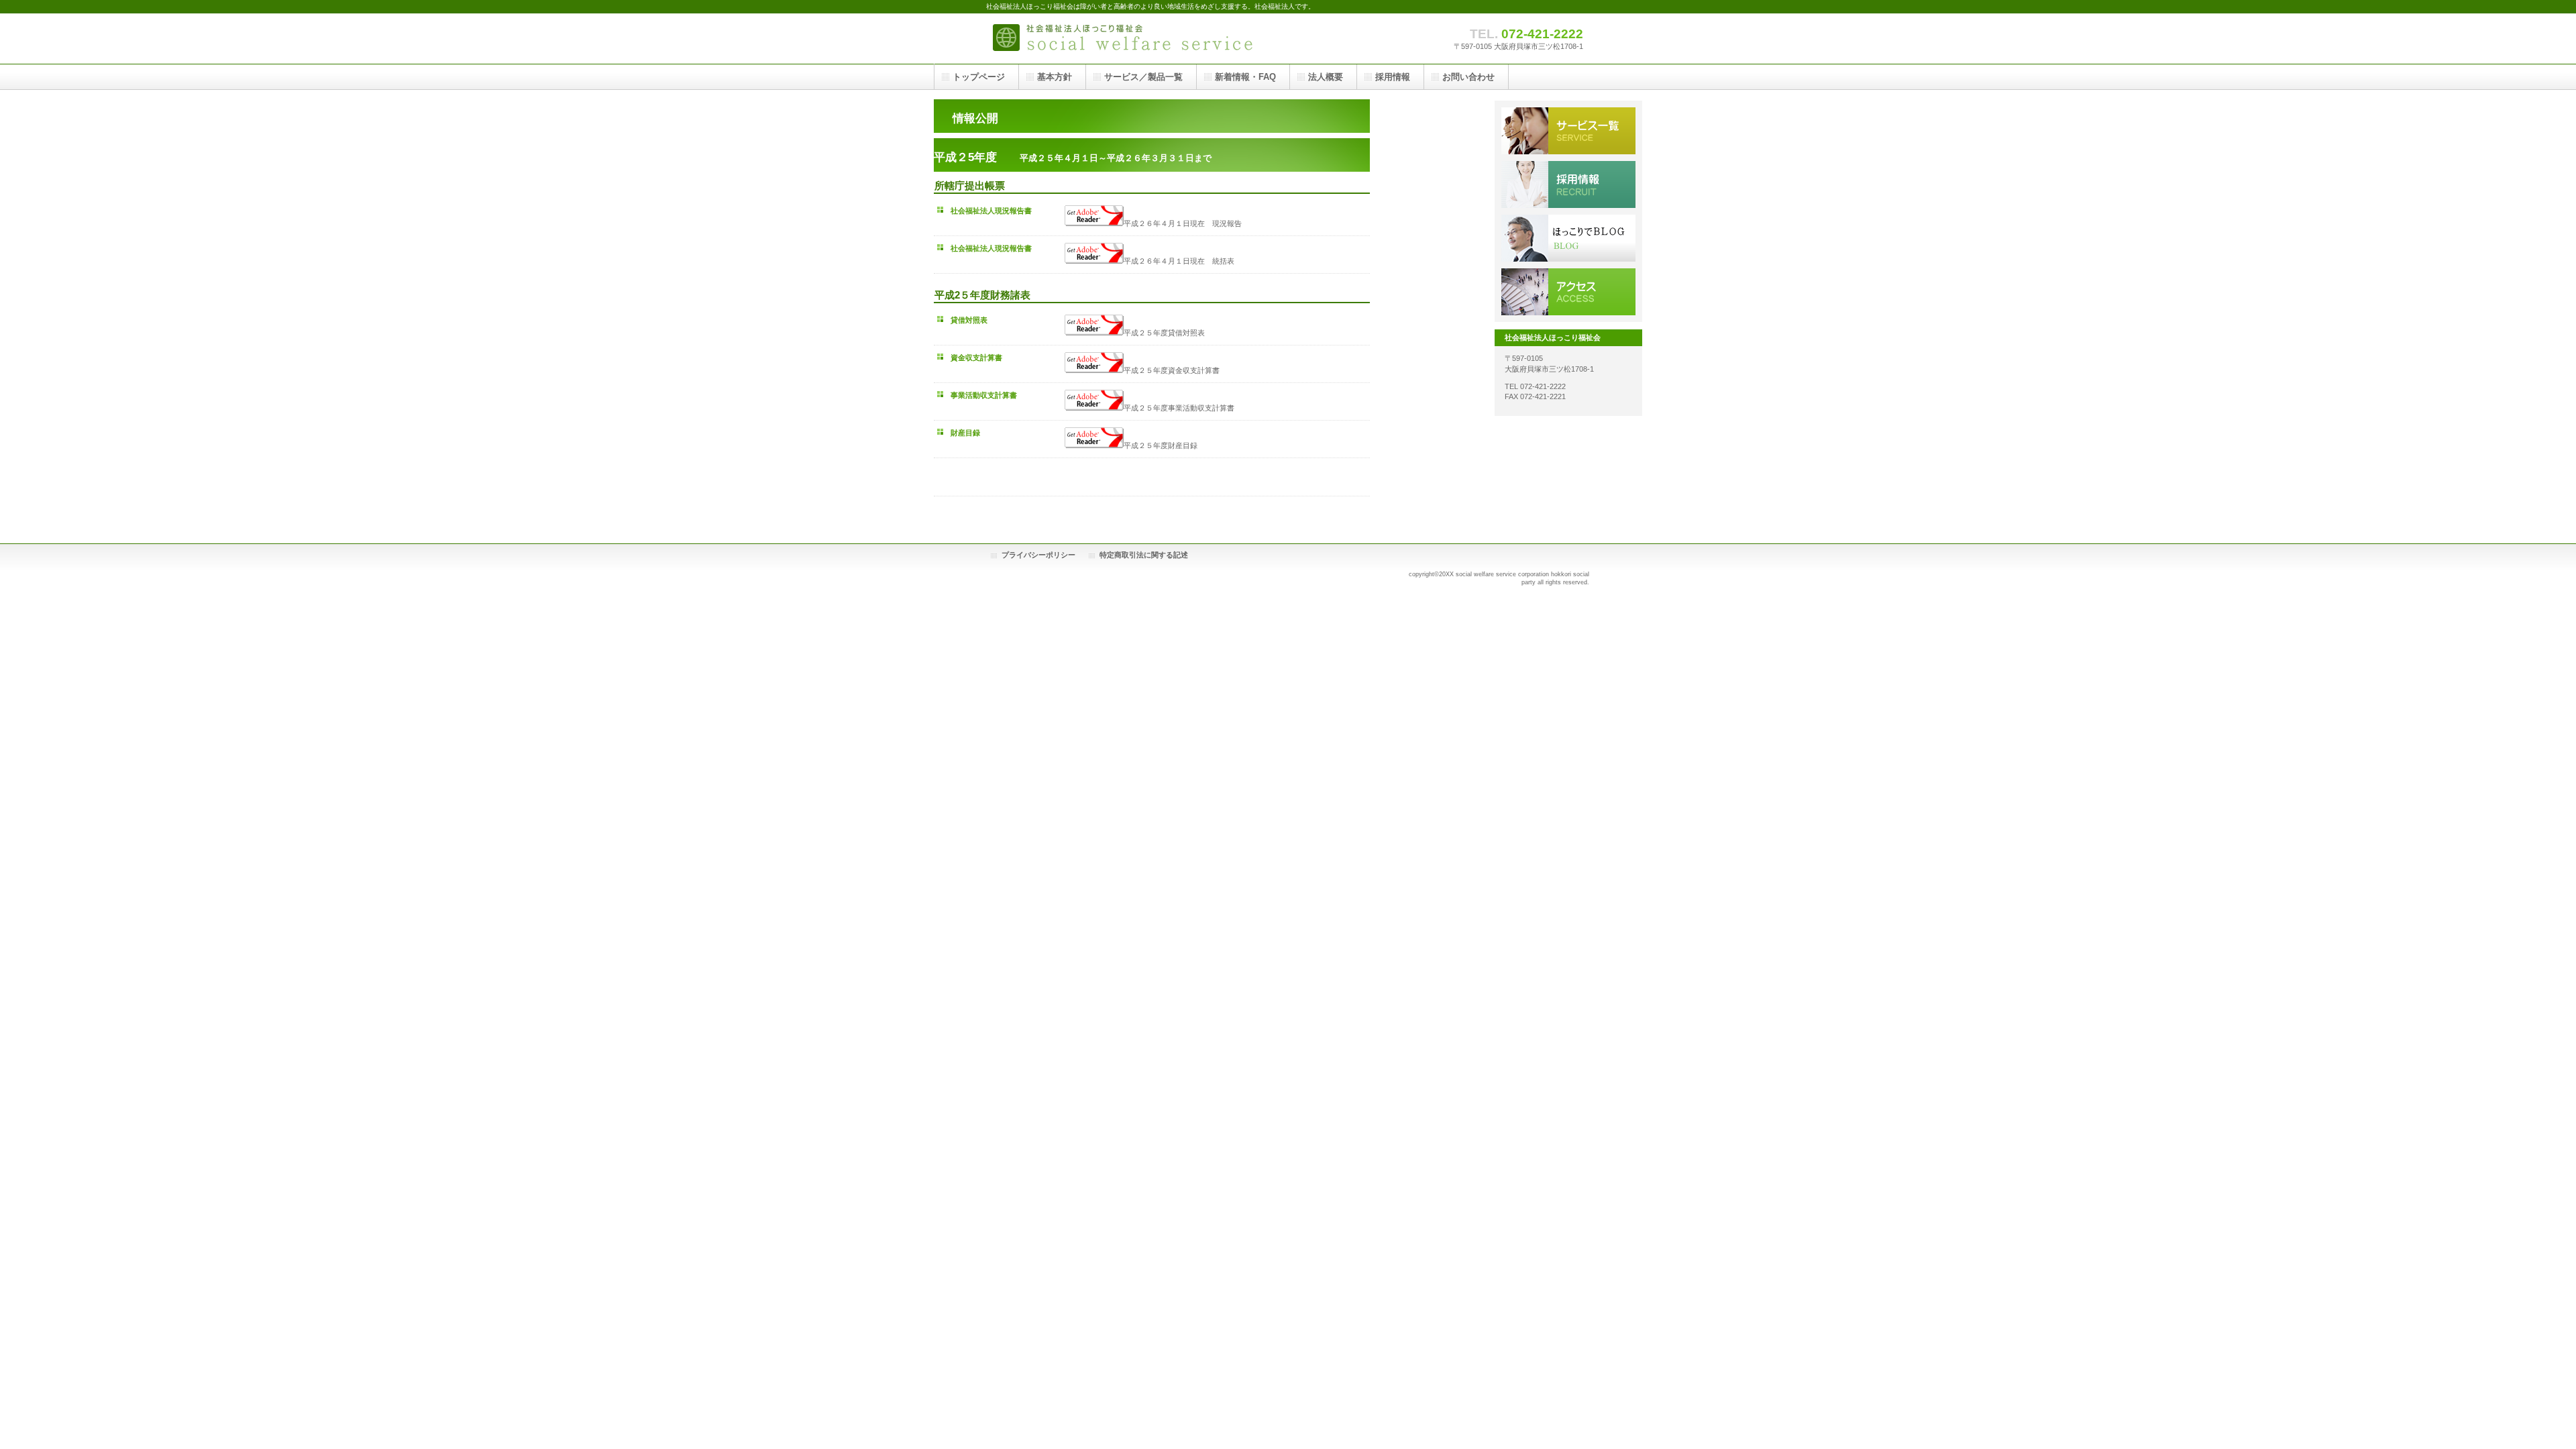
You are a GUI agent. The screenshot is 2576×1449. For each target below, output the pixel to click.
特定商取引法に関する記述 (1144, 555)
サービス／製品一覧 (1568, 131)
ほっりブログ (1568, 238)
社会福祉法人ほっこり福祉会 (1120, 39)
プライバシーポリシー (1038, 555)
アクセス (1568, 292)
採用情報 (1568, 184)
